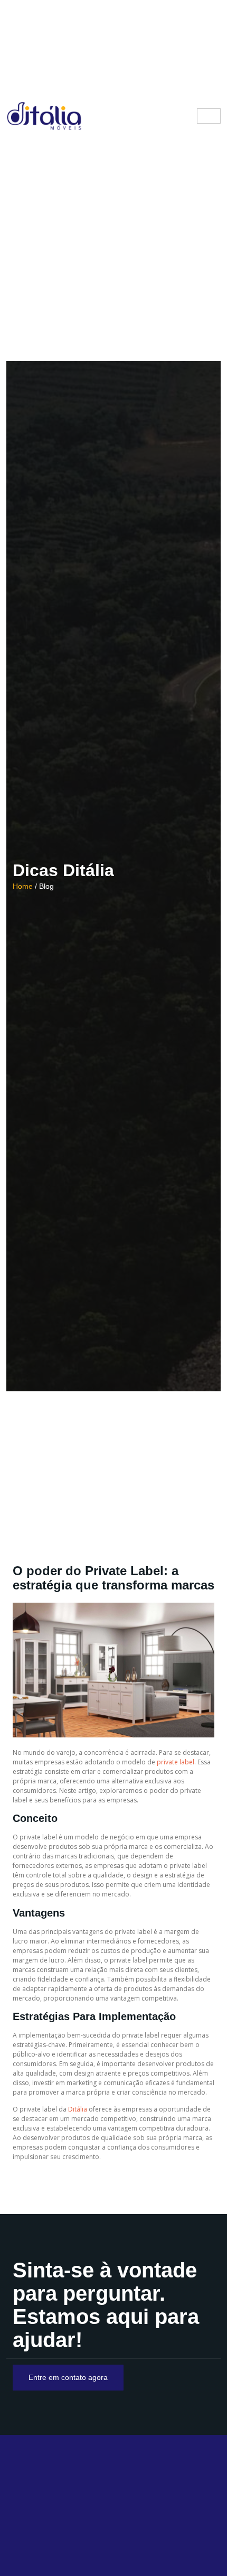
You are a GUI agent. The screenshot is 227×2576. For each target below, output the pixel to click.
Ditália (78, 2109)
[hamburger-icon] (209, 116)
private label (176, 1762)
